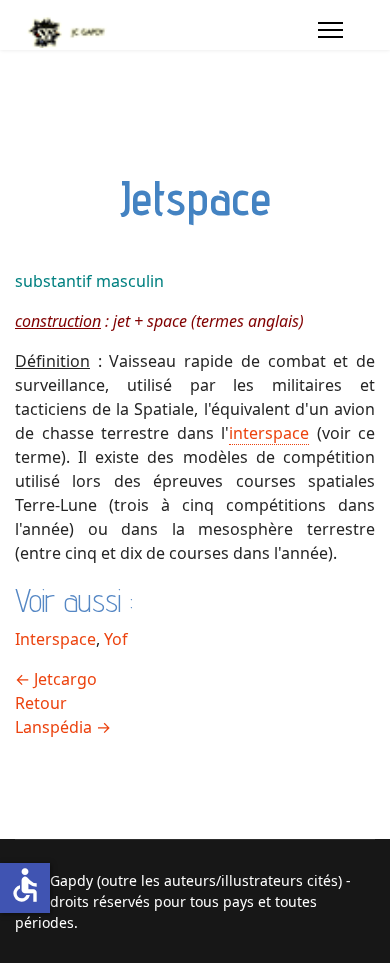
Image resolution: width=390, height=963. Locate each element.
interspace (269, 433)
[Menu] (330, 30)
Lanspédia (63, 727)
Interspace (55, 639)
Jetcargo (56, 679)
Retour (41, 703)
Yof (116, 639)
